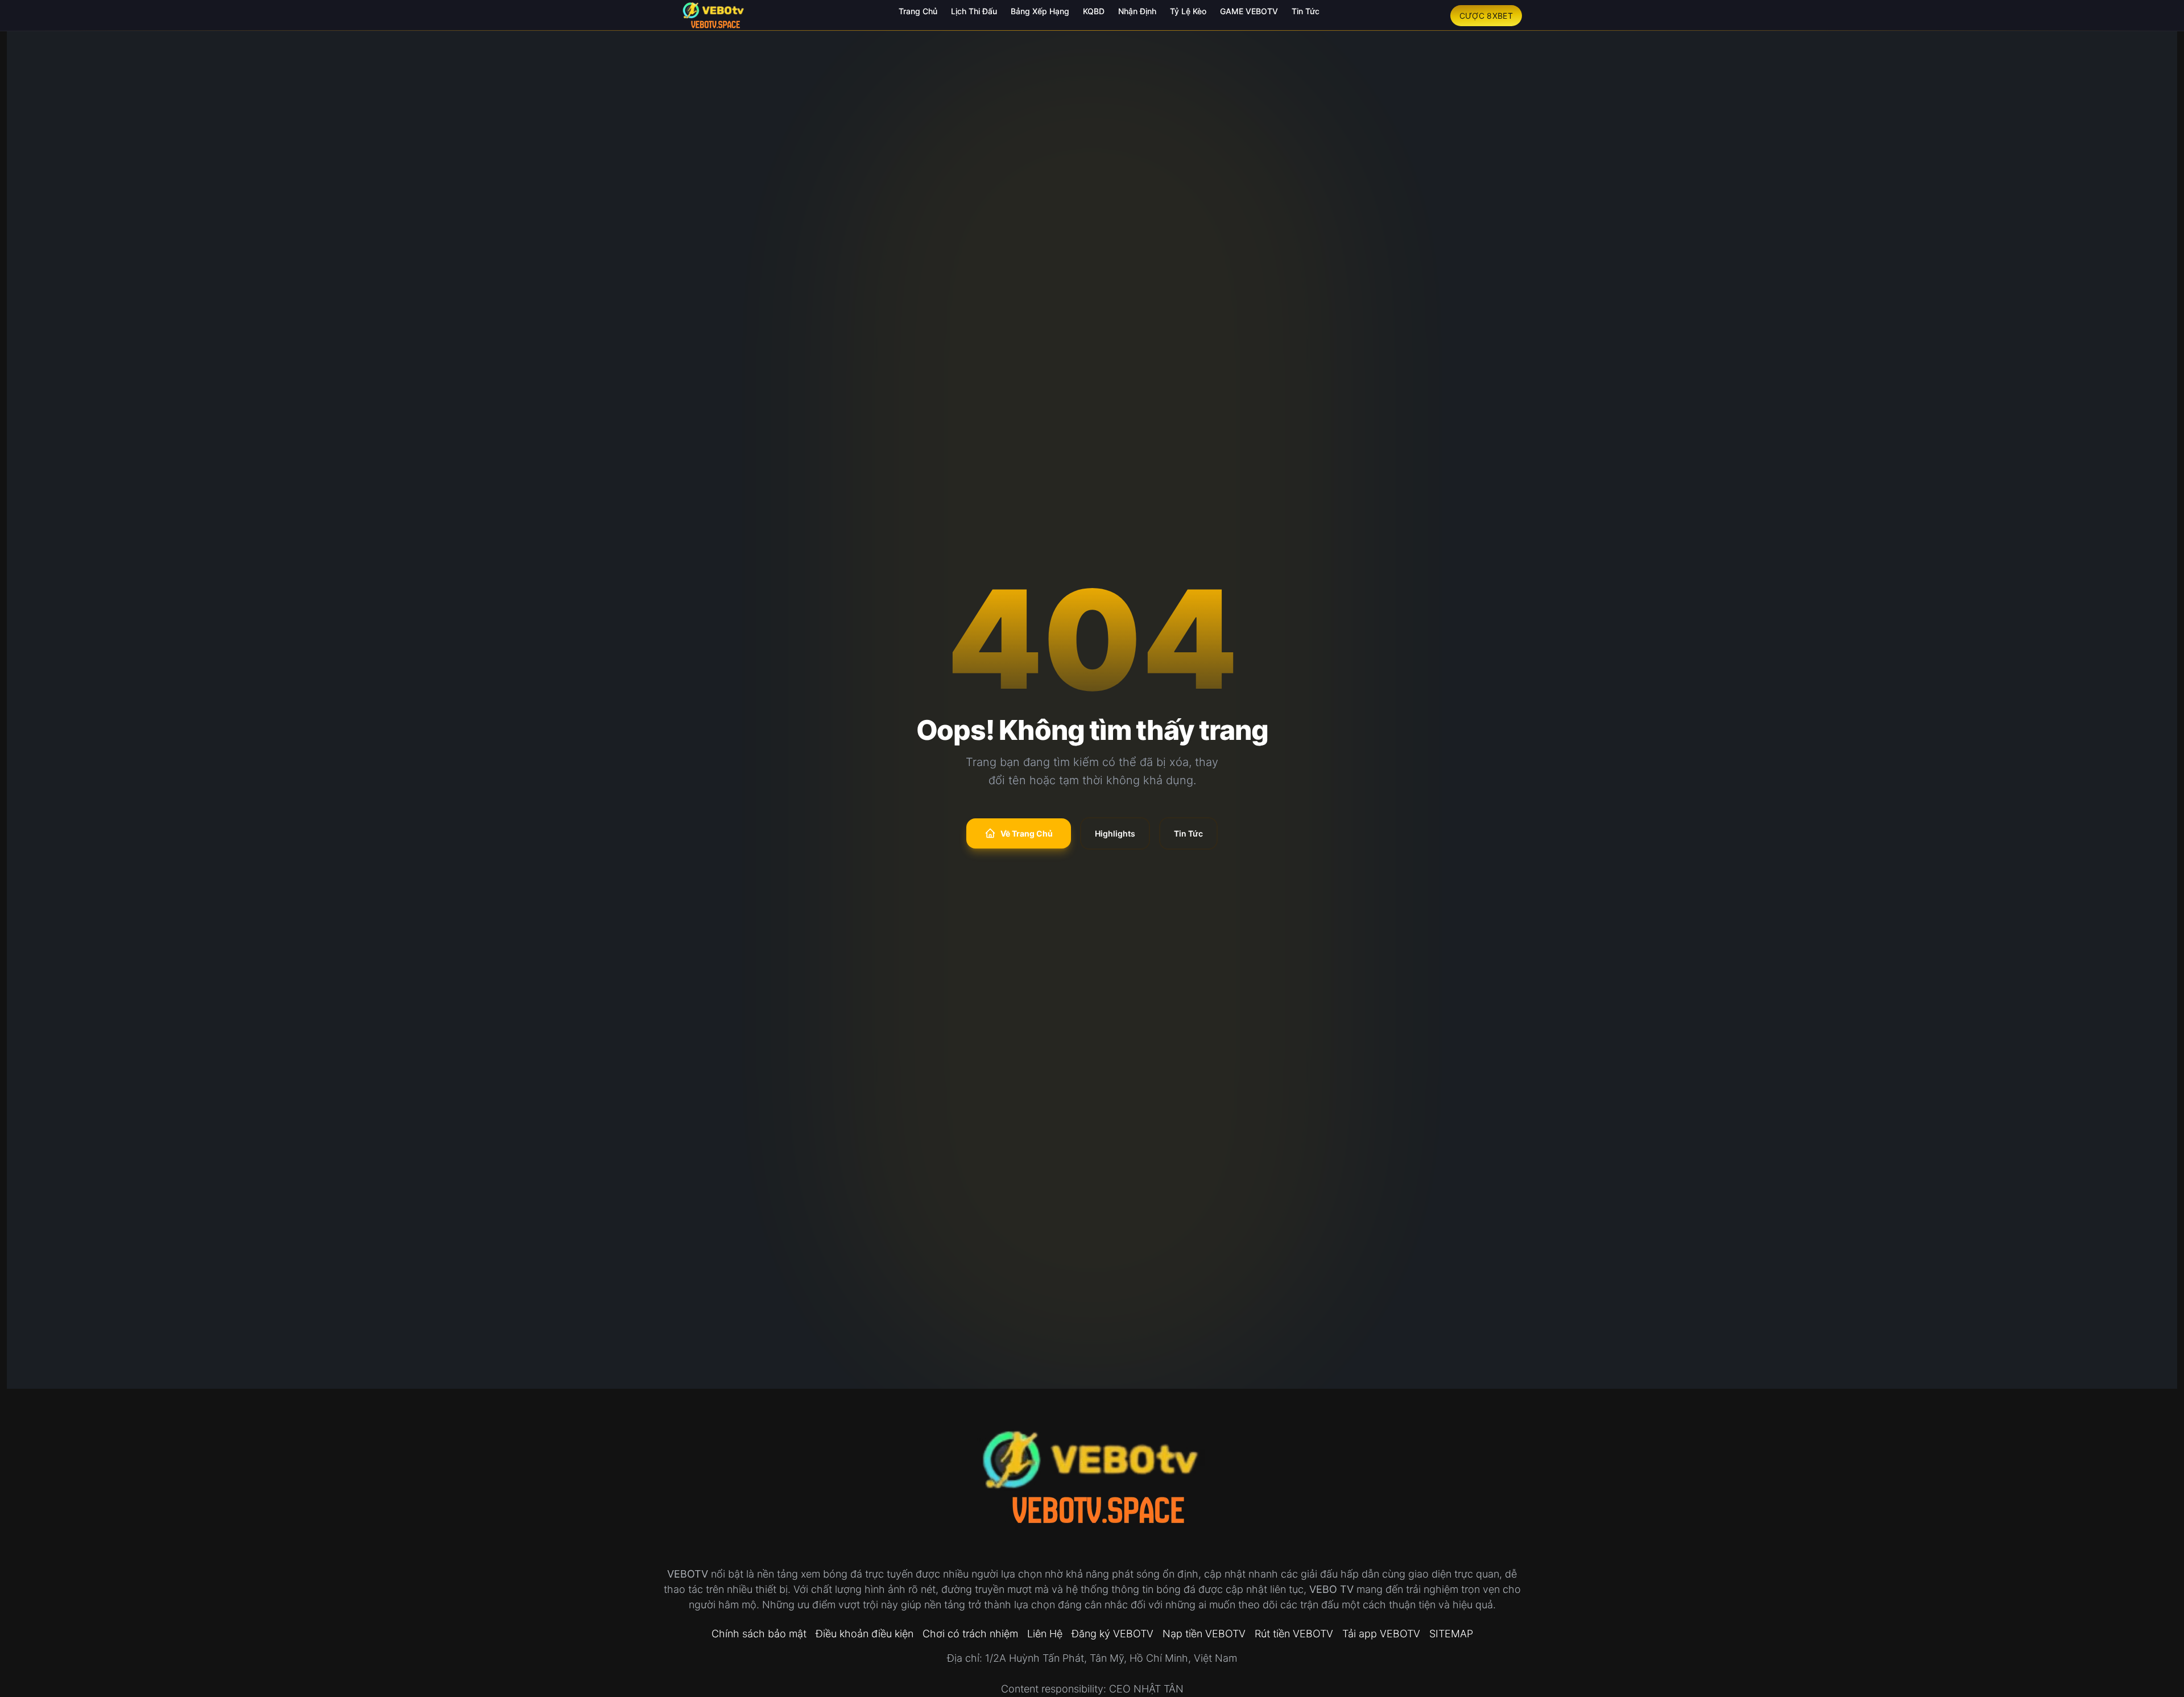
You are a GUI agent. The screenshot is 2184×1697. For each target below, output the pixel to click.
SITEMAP (1451, 1634)
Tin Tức (1306, 11)
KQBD (1094, 11)
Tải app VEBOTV (1381, 1634)
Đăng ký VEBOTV (1112, 1634)
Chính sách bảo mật (759, 1634)
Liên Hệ (1045, 1634)
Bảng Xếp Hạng (1040, 11)
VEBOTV (688, 1574)
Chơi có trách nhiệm (970, 1634)
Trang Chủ (918, 11)
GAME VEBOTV (1249, 11)
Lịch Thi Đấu (974, 11)
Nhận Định (1137, 11)
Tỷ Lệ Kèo (1188, 11)
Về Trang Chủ (1027, 833)
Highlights (1115, 833)
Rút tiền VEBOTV (1294, 1634)
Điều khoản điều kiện (864, 1634)
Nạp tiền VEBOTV (1204, 1634)
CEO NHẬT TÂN (1146, 1689)
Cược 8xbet (1486, 16)
